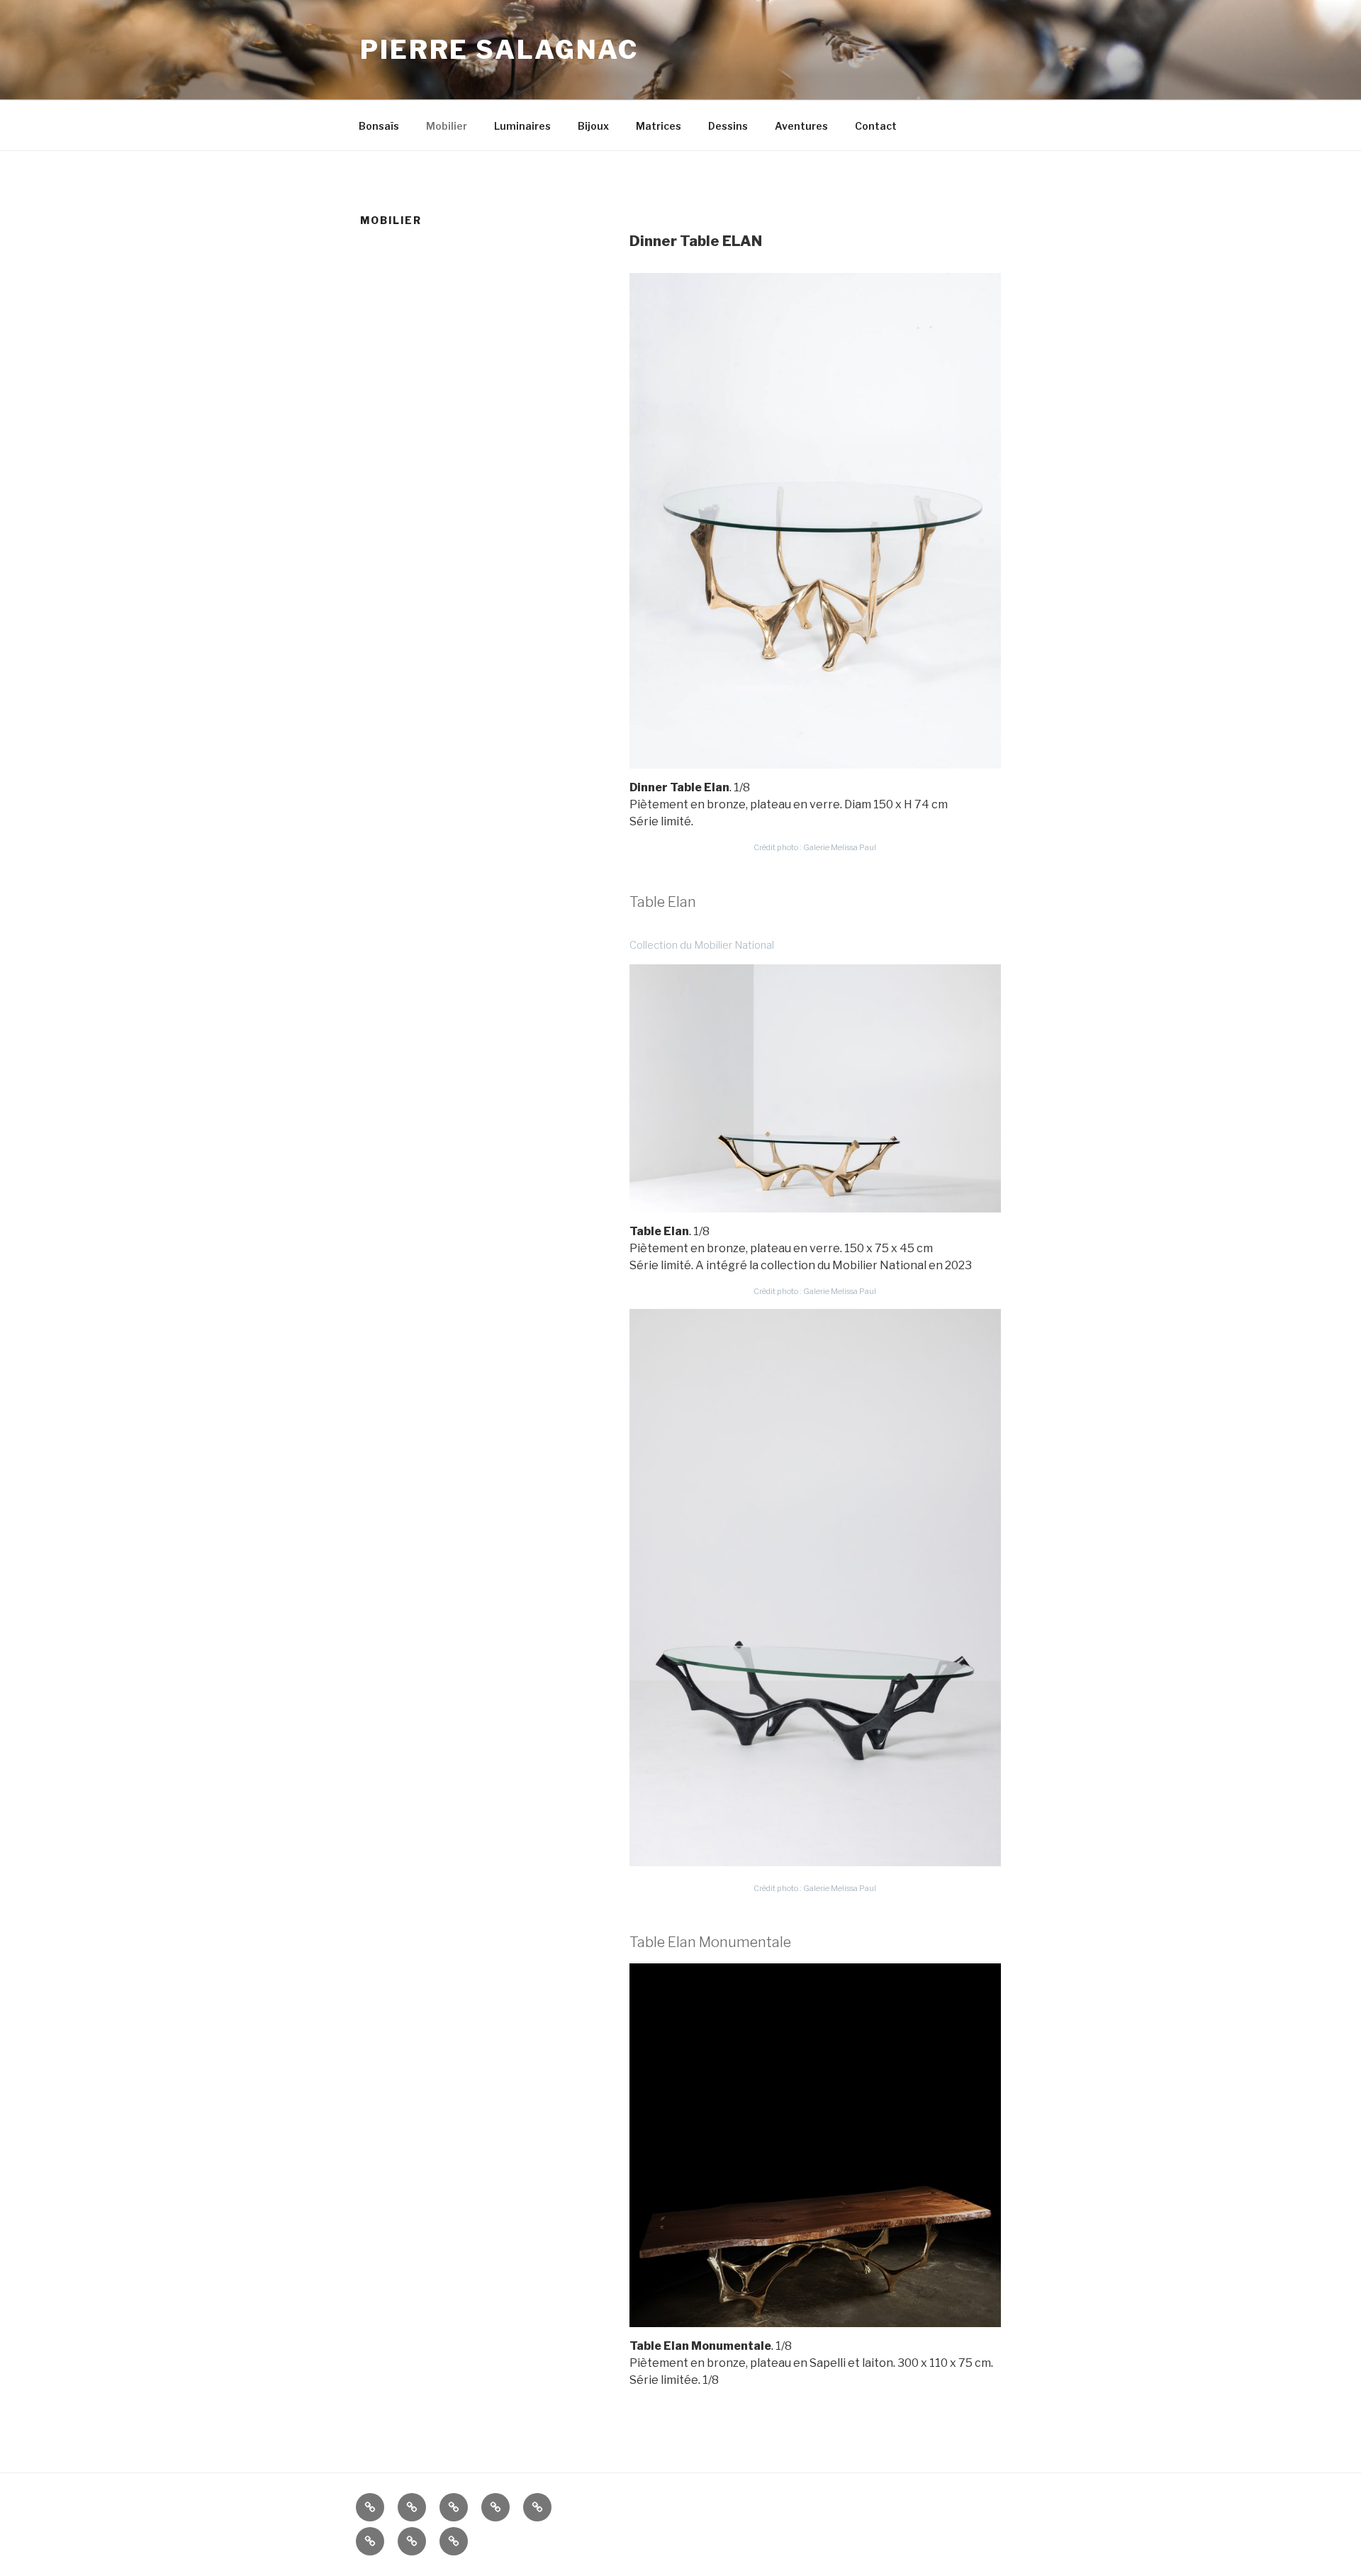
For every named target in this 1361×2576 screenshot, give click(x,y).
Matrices (659, 126)
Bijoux (593, 126)
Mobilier (447, 126)
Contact (876, 126)
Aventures (801, 126)
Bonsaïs (379, 126)
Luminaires (522, 126)
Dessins (728, 126)
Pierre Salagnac (499, 50)
